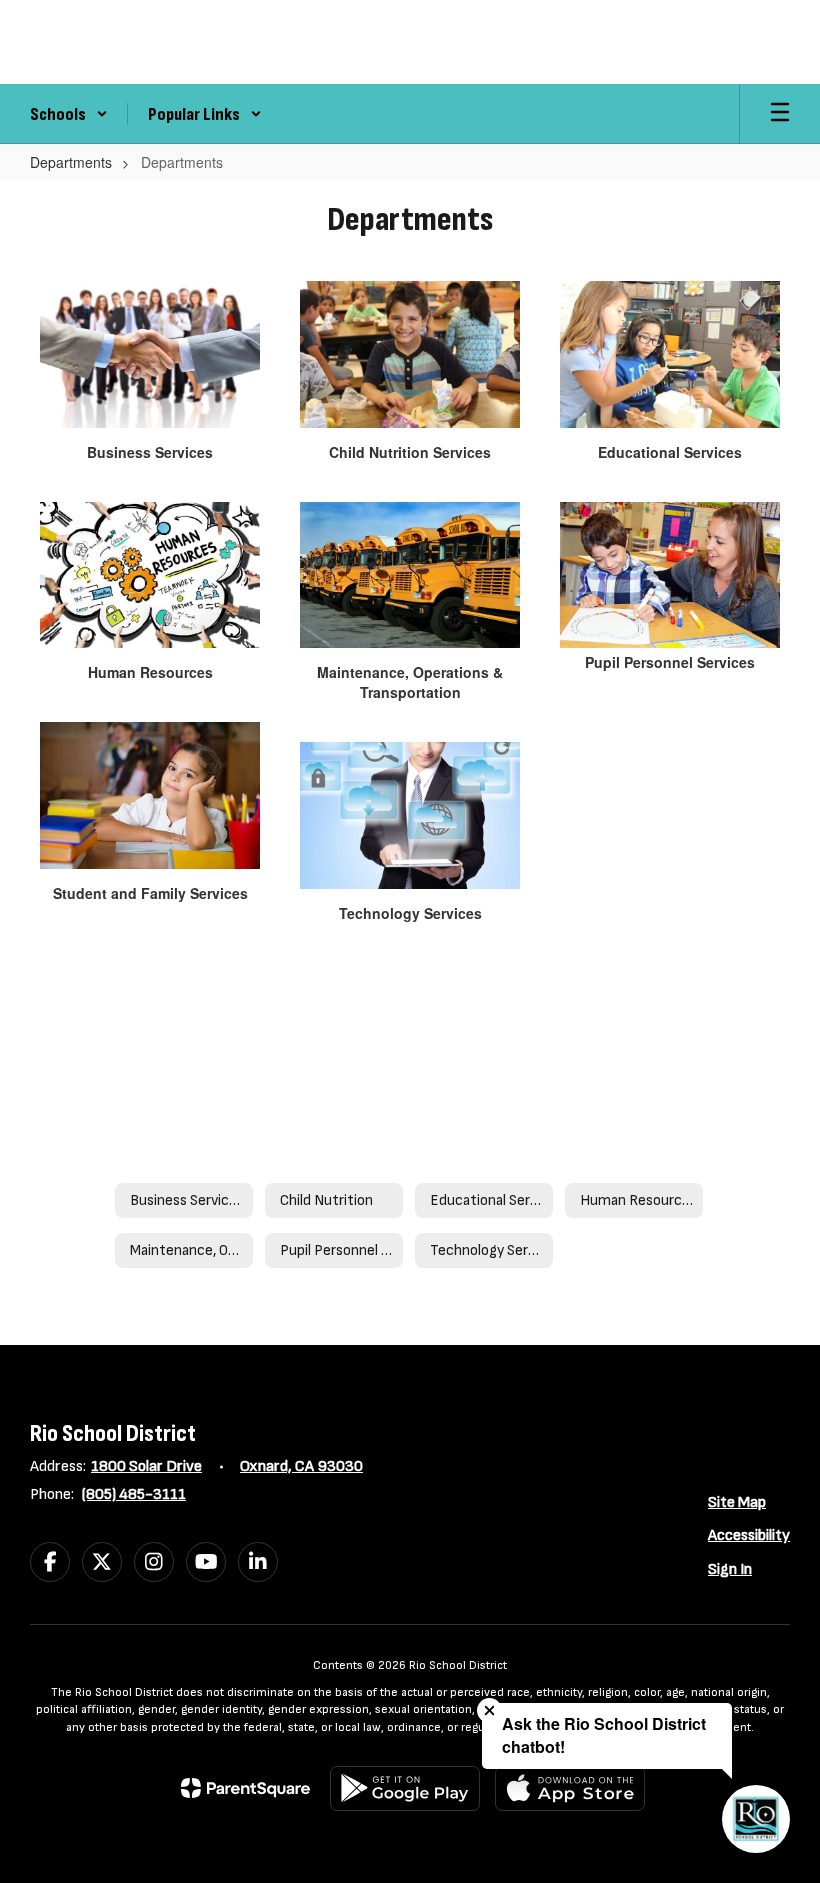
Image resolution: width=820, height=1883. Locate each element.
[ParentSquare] (245, 1788)
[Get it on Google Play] (405, 1788)
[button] (69, 114)
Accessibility (749, 1535)
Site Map (737, 1502)
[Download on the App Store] (570, 1788)
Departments (71, 162)
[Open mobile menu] (780, 114)
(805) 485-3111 (134, 1494)
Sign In (730, 1569)
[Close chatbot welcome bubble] (489, 1710)
